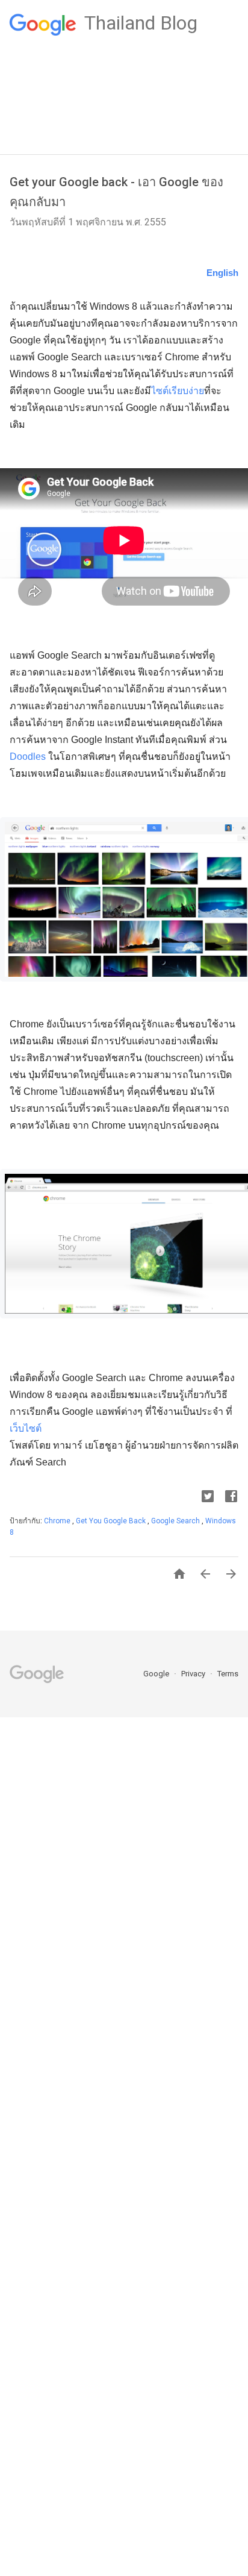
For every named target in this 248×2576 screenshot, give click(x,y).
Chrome (58, 1521)
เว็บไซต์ (26, 1428)
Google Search (176, 1521)
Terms (228, 1674)
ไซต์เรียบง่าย (178, 391)
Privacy (194, 1674)
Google (157, 1674)
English (222, 273)
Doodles (29, 757)
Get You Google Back (112, 1521)
